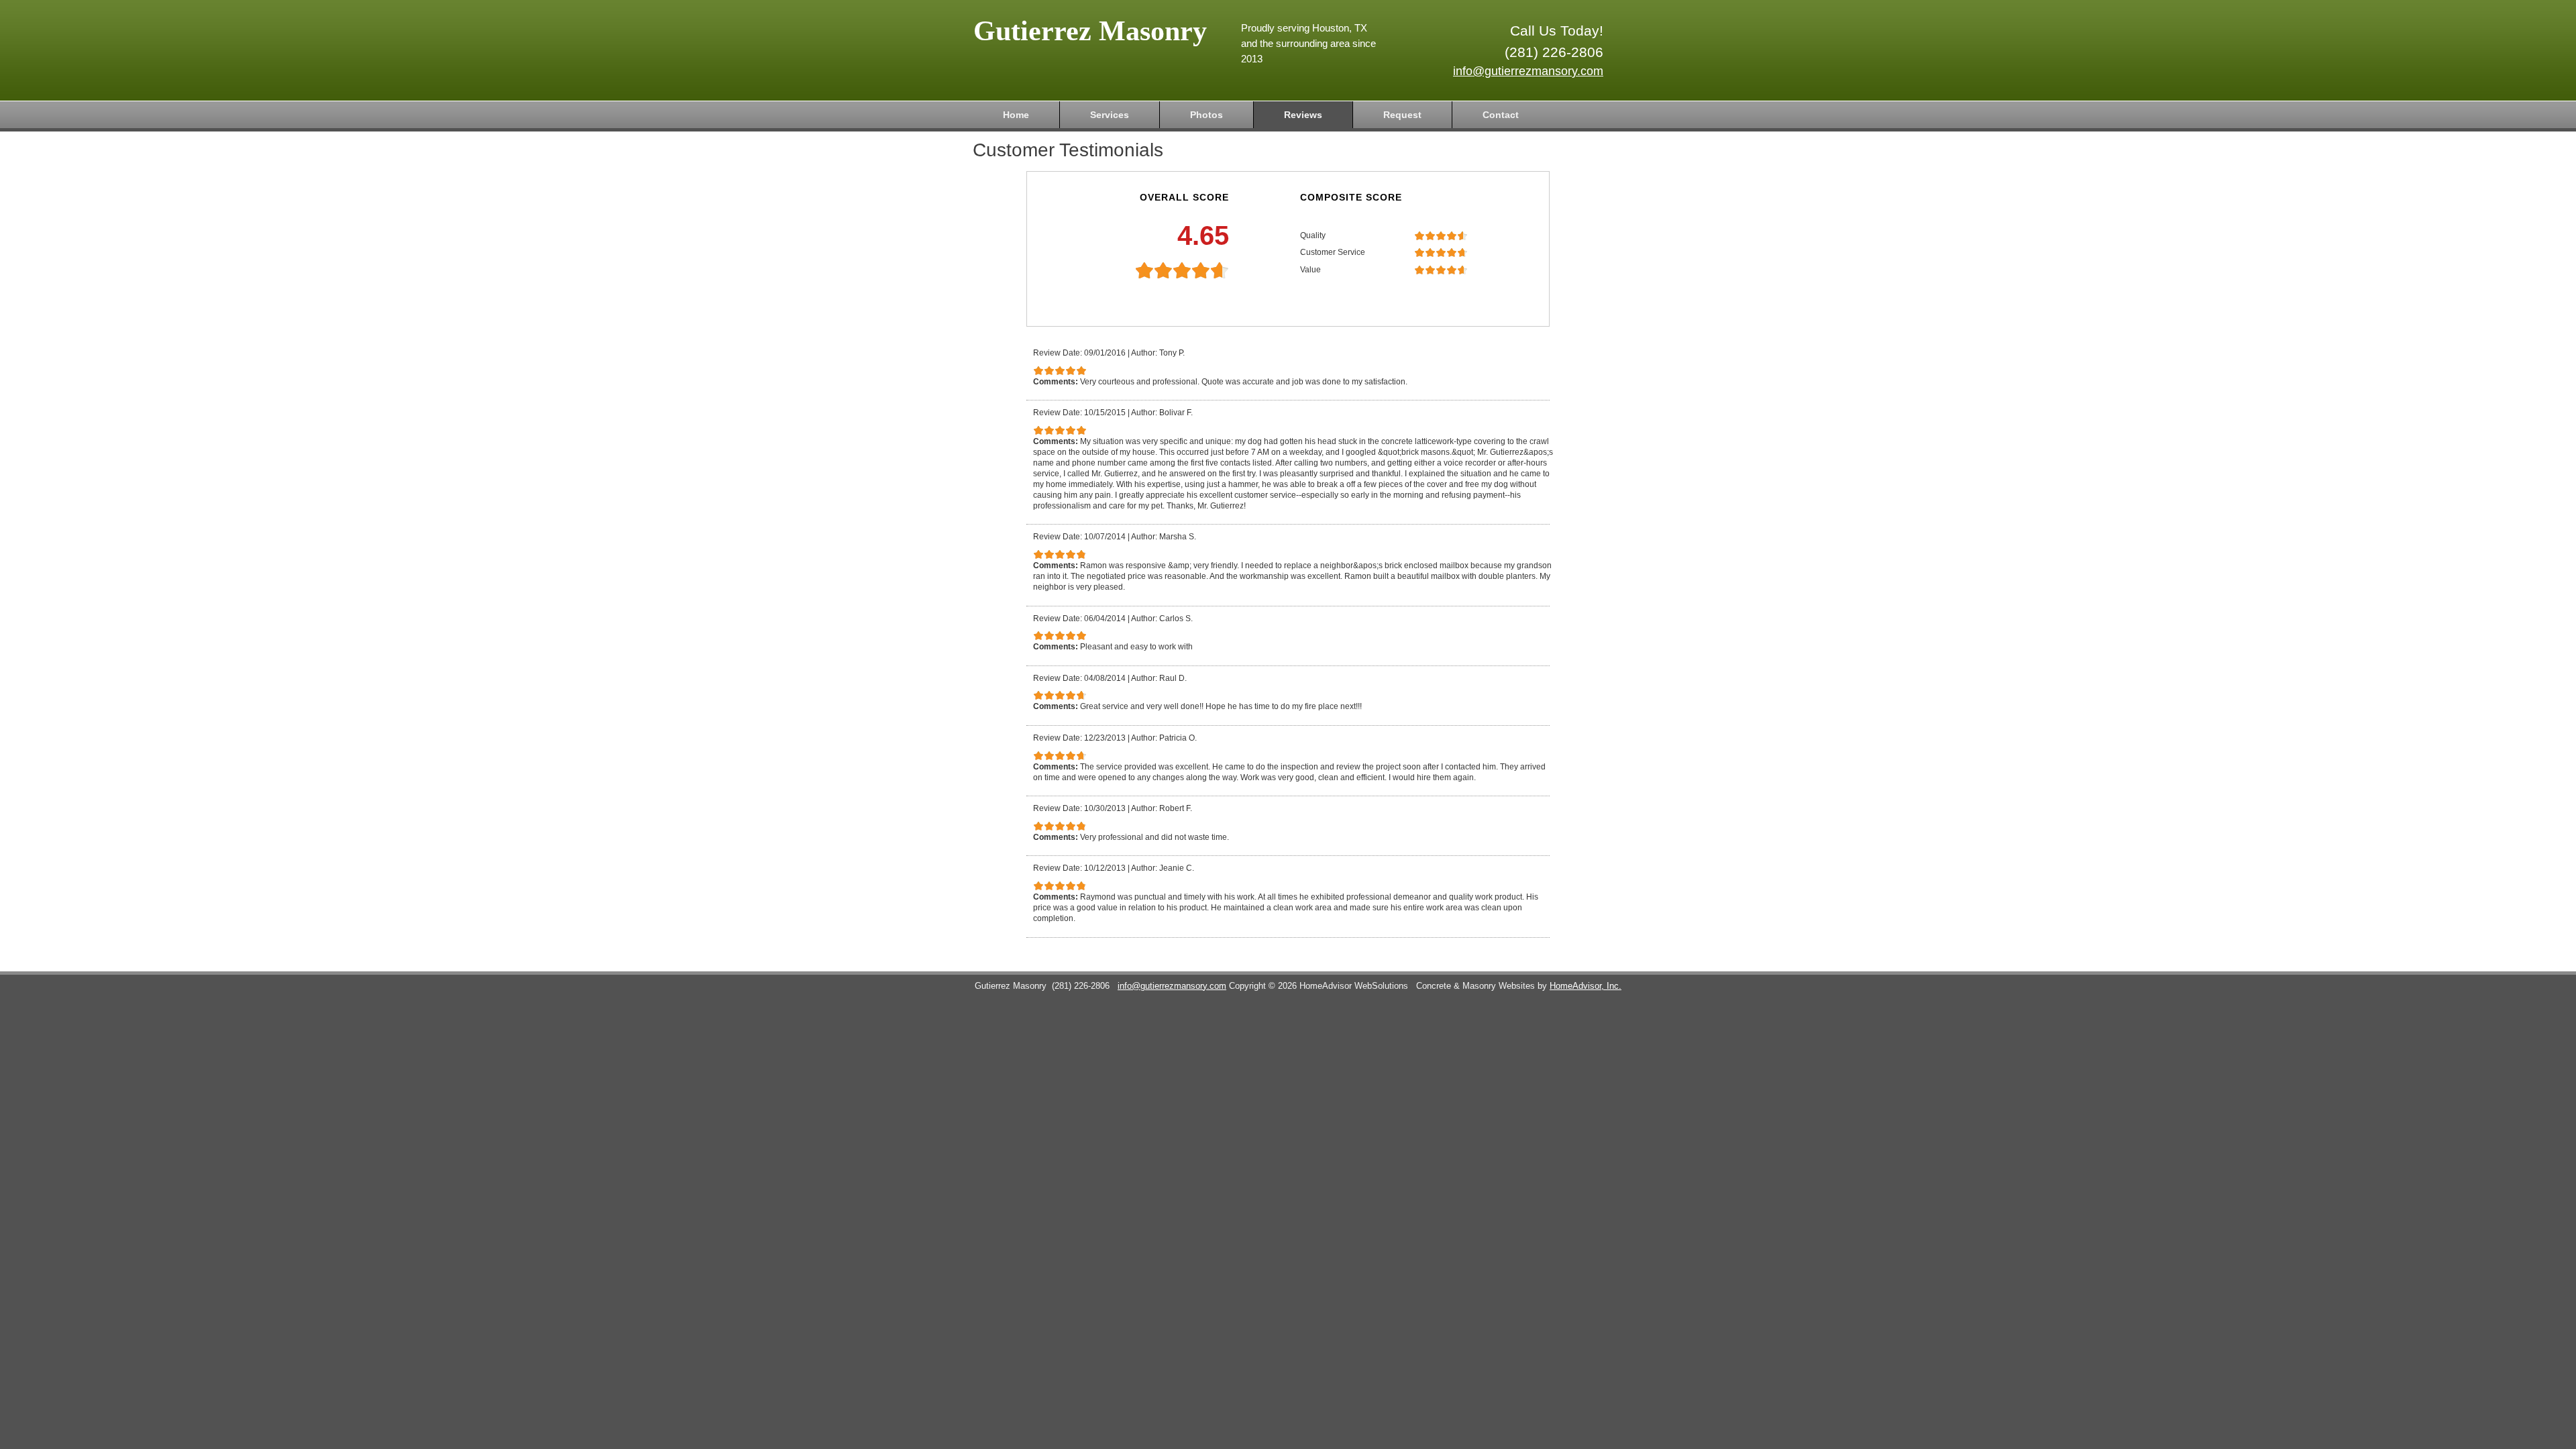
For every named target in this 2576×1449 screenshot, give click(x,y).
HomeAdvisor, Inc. (1586, 986)
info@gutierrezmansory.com (1528, 71)
